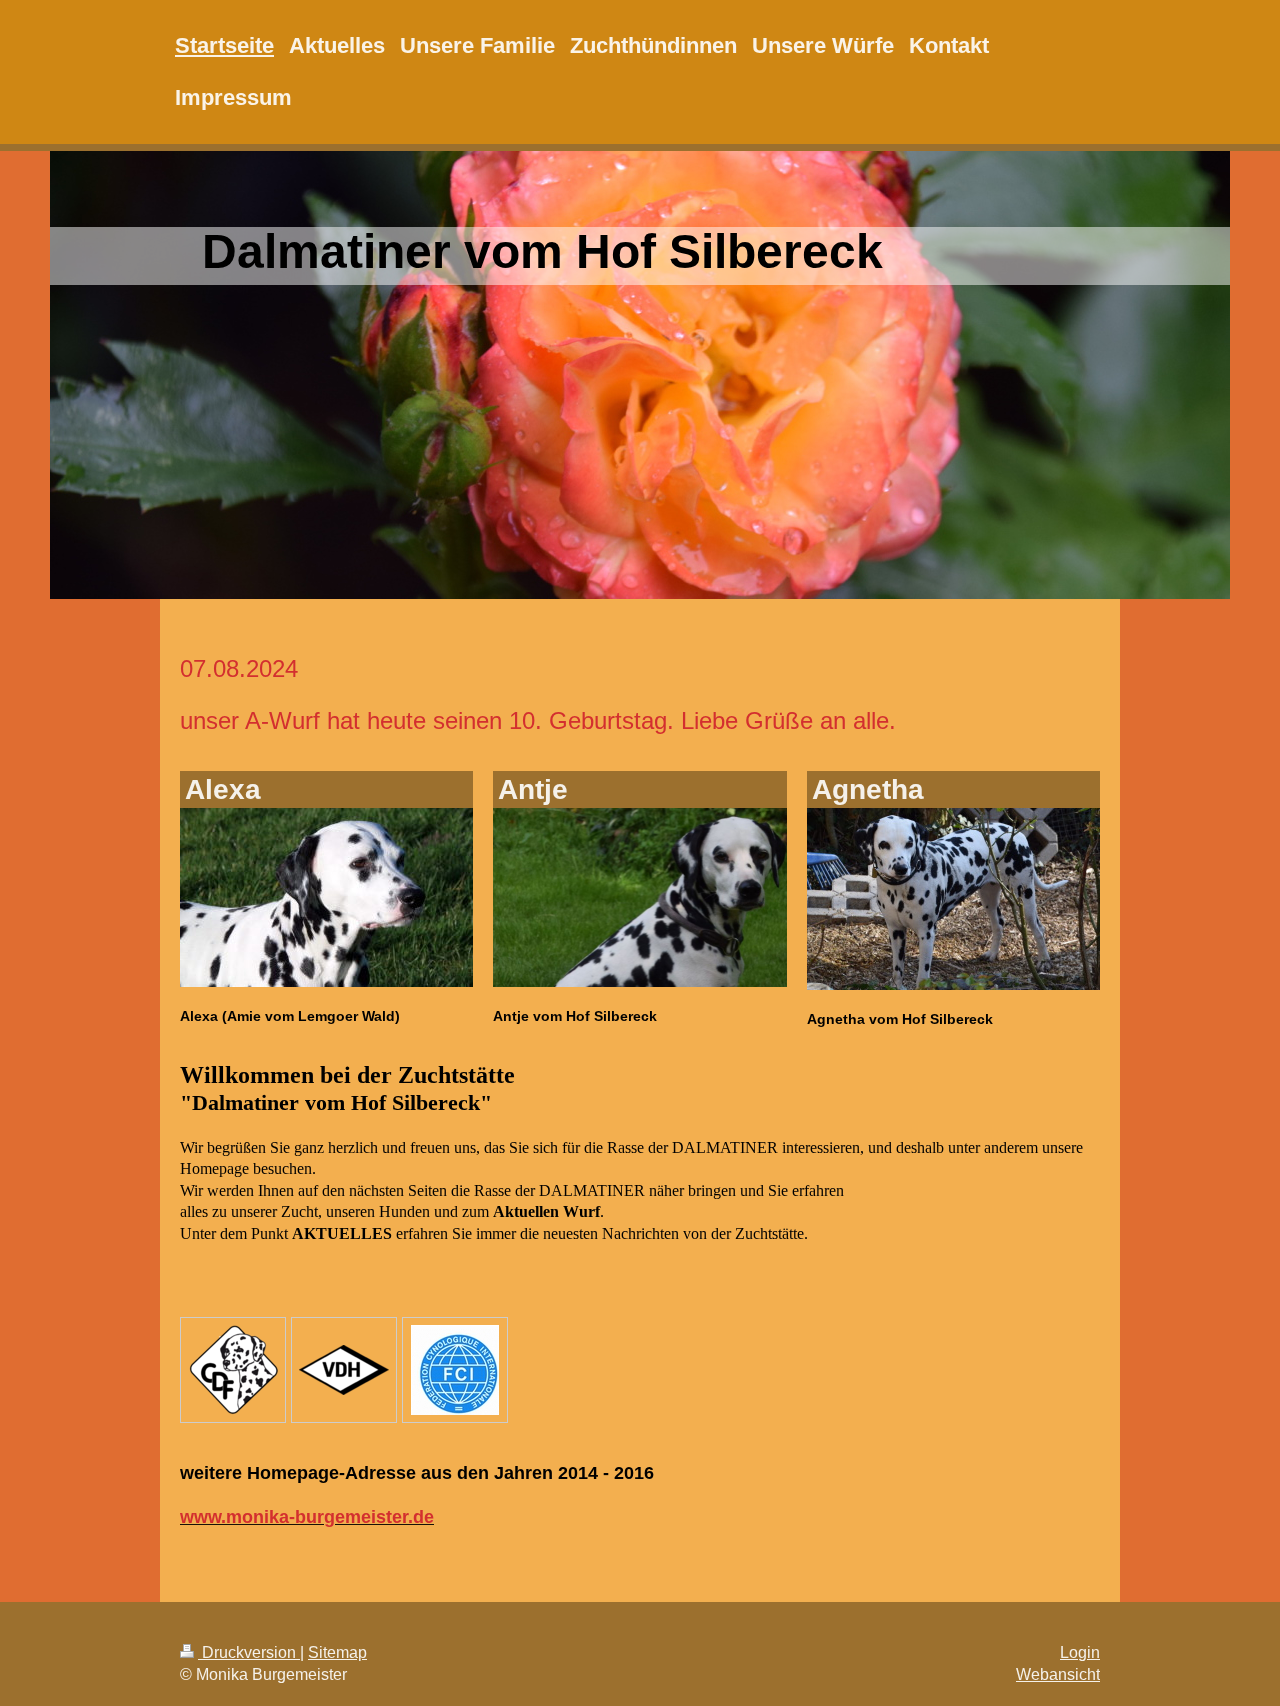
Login (1080, 1652)
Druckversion (249, 1652)
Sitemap (337, 1652)
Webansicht (1058, 1674)
